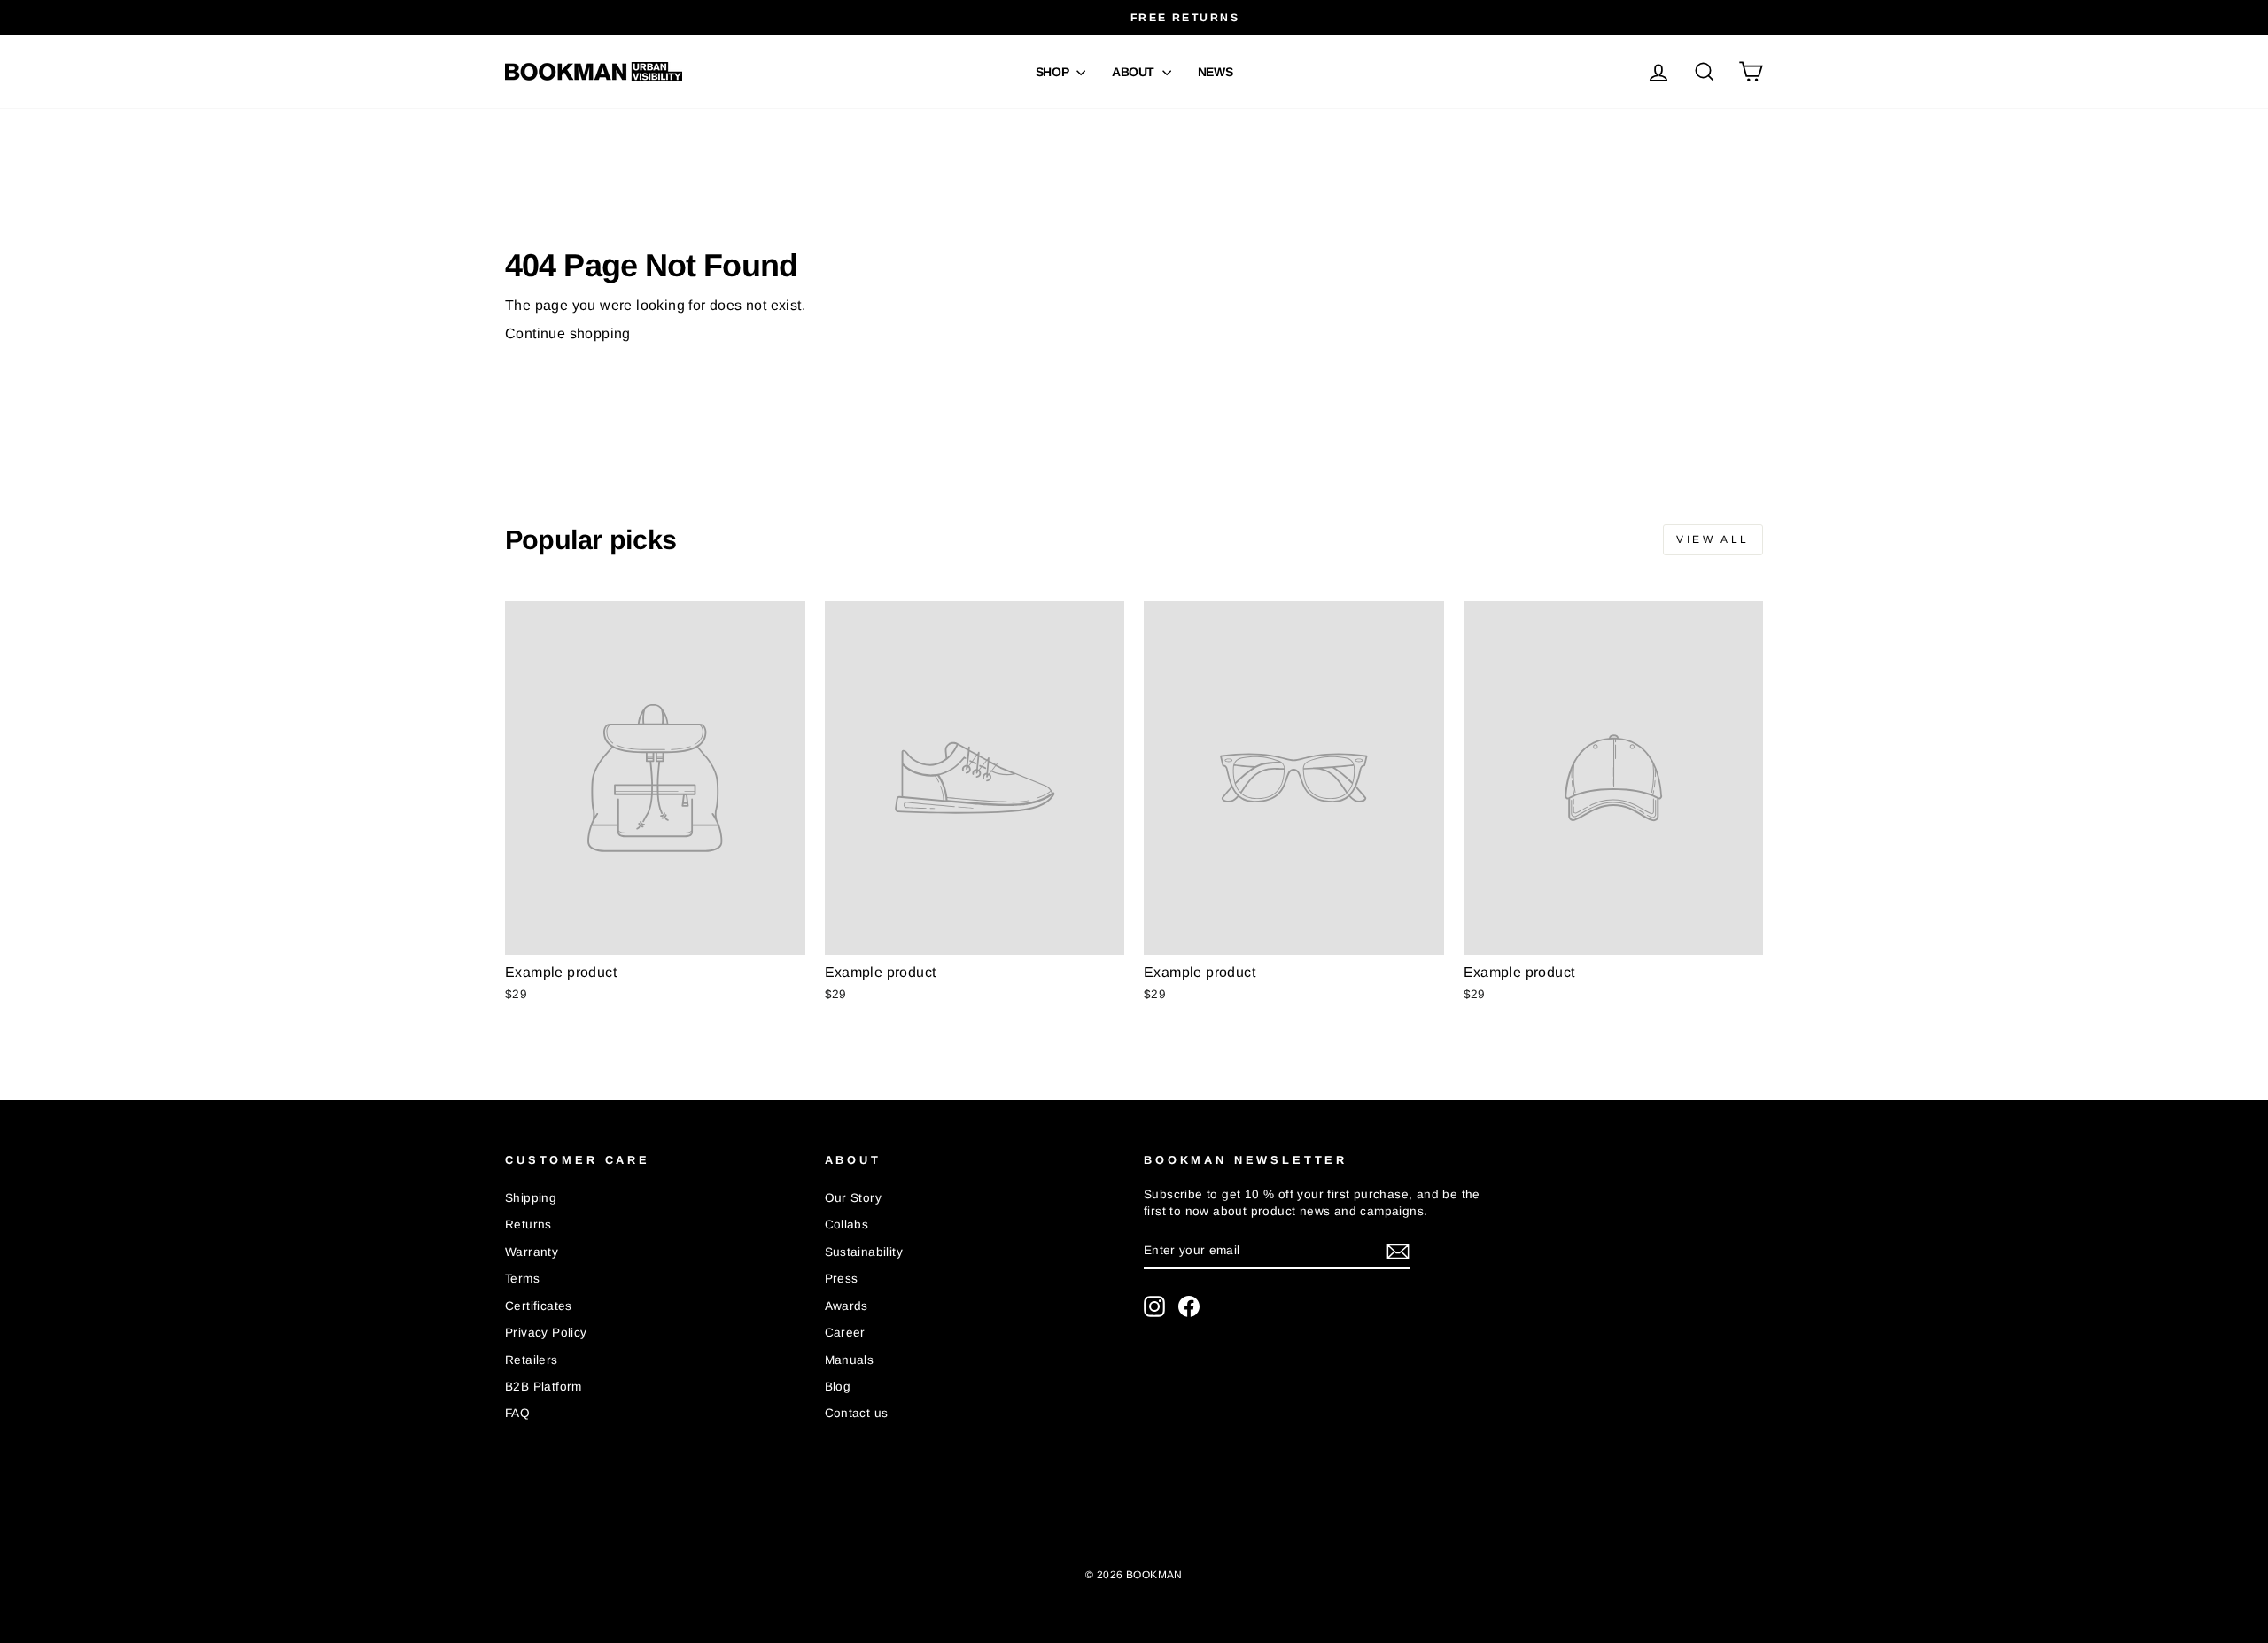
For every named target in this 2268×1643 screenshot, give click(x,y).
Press (842, 1279)
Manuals (850, 1360)
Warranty (532, 1252)
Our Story (854, 1198)
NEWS (1216, 72)
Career (845, 1333)
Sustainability (864, 1252)
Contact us (857, 1413)
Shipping (531, 1198)
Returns (528, 1224)
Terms (522, 1279)
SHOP (1054, 72)
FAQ (517, 1413)
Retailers (532, 1360)
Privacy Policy (546, 1333)
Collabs (847, 1224)
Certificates (539, 1306)
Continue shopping (568, 333)
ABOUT (1135, 72)
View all (1713, 539)
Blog (838, 1387)
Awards (847, 1306)
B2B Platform (544, 1387)
